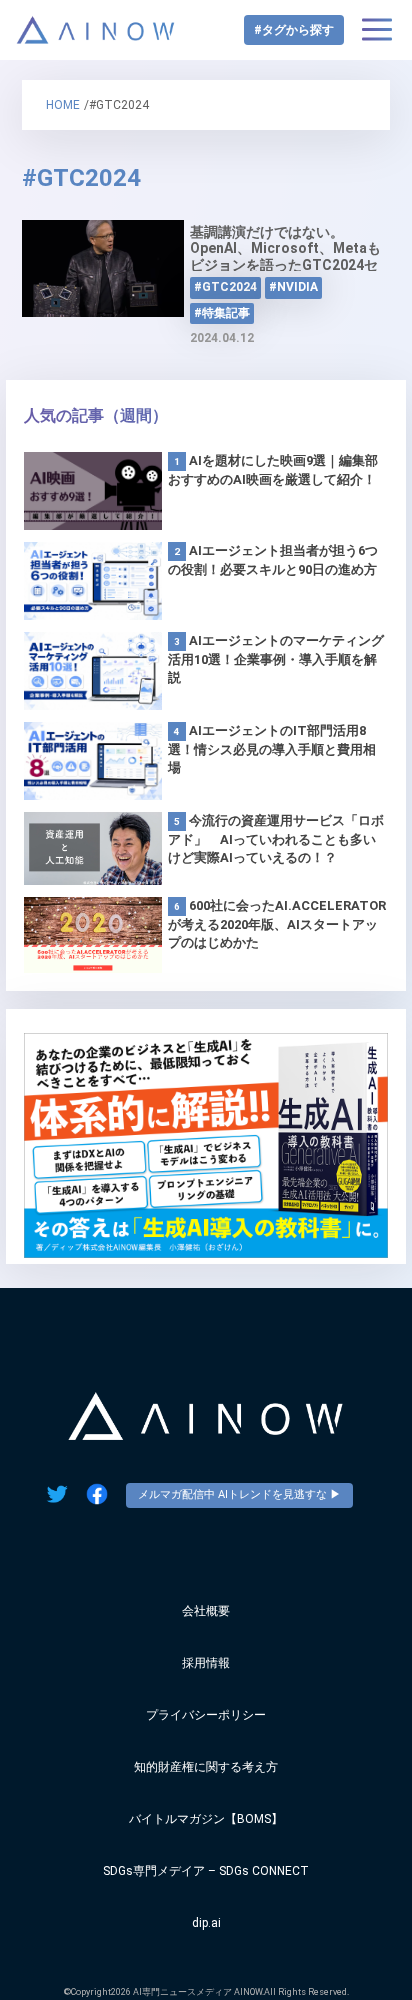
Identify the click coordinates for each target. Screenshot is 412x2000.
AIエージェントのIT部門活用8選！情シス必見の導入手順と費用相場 (272, 749)
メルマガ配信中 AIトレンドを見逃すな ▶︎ (239, 1494)
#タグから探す (294, 30)
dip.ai (206, 1923)
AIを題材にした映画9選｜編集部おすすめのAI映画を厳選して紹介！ (273, 470)
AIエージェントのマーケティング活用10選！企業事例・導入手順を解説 (276, 659)
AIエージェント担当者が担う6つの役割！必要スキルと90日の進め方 (273, 560)
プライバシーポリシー (206, 1715)
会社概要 (206, 1611)
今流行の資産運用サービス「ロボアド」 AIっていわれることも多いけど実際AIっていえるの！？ (276, 839)
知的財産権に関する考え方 (206, 1767)
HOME (63, 105)
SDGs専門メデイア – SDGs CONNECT (206, 1871)
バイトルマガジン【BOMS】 (206, 1819)
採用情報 (206, 1663)
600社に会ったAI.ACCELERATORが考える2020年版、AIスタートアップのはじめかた (277, 924)
